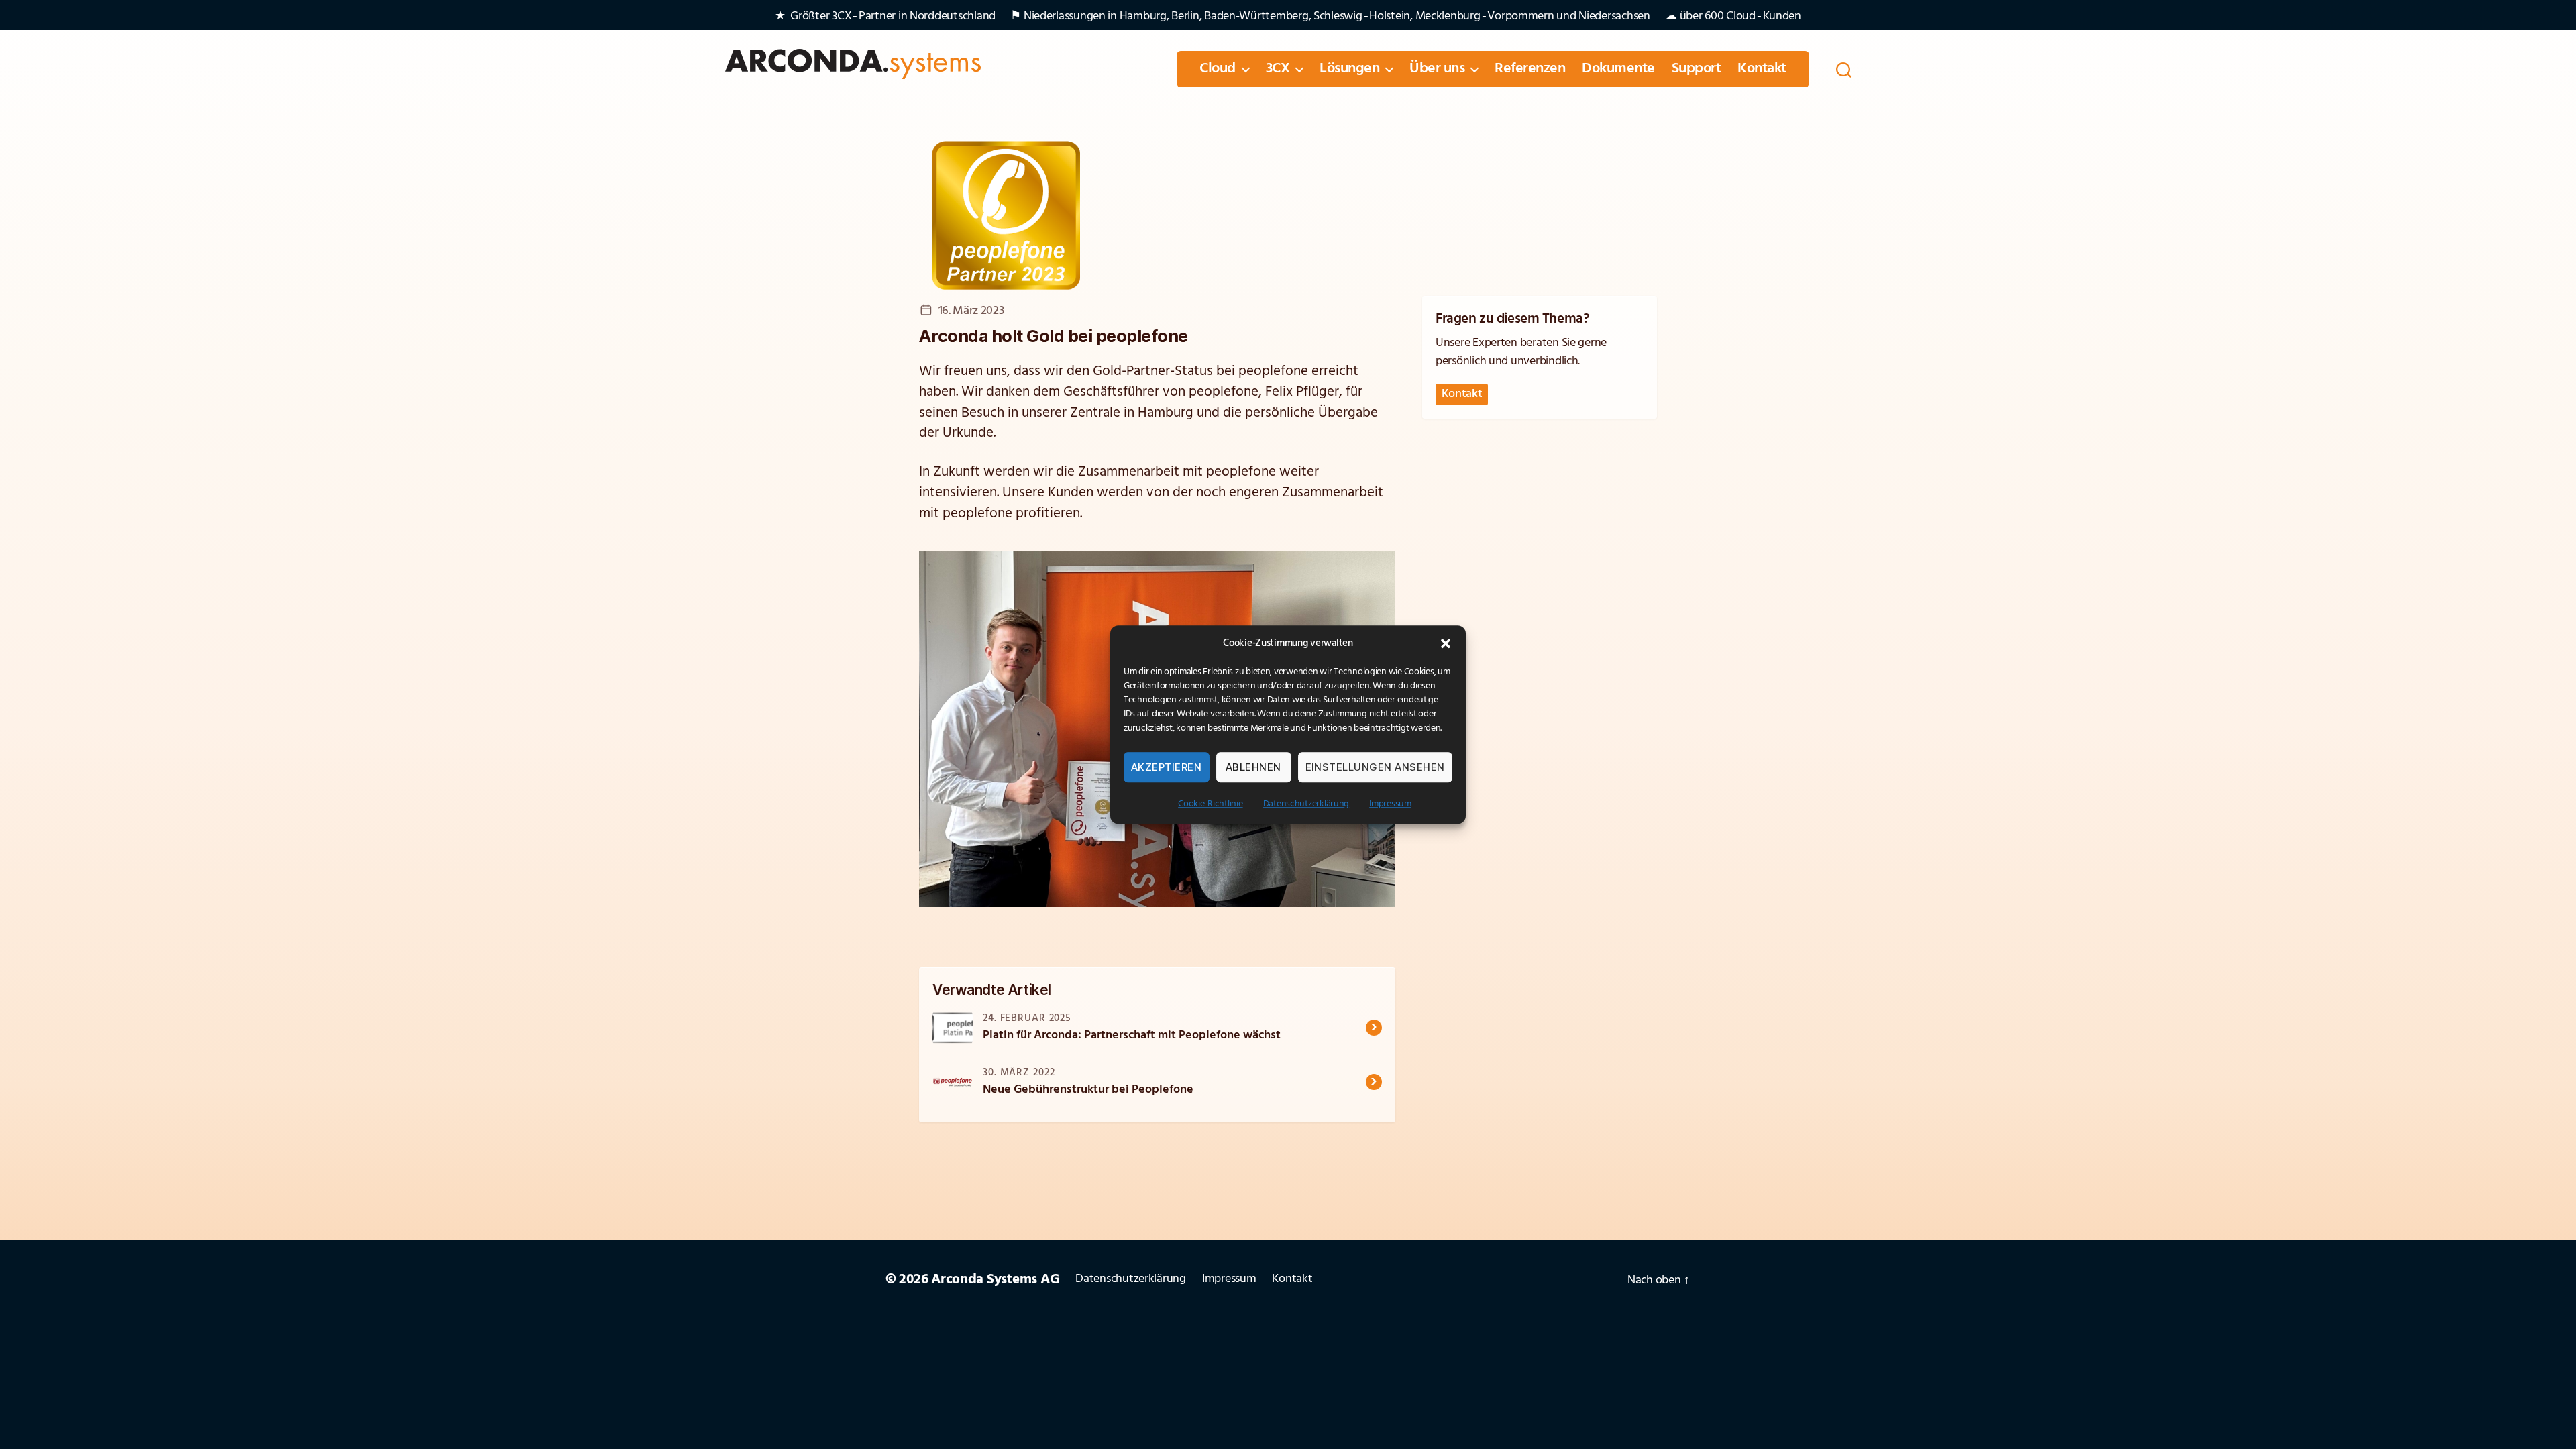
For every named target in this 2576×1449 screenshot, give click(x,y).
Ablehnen (1253, 767)
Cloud (1218, 69)
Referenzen (1530, 69)
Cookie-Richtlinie (1210, 804)
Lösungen (1349, 69)
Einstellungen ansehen (1376, 767)
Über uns (1437, 69)
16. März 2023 (971, 311)
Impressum (1390, 804)
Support (1697, 69)
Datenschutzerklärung (1306, 804)
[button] (1446, 643)
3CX (1278, 69)
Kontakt (1762, 69)
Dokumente (1618, 69)
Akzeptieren (1167, 767)
